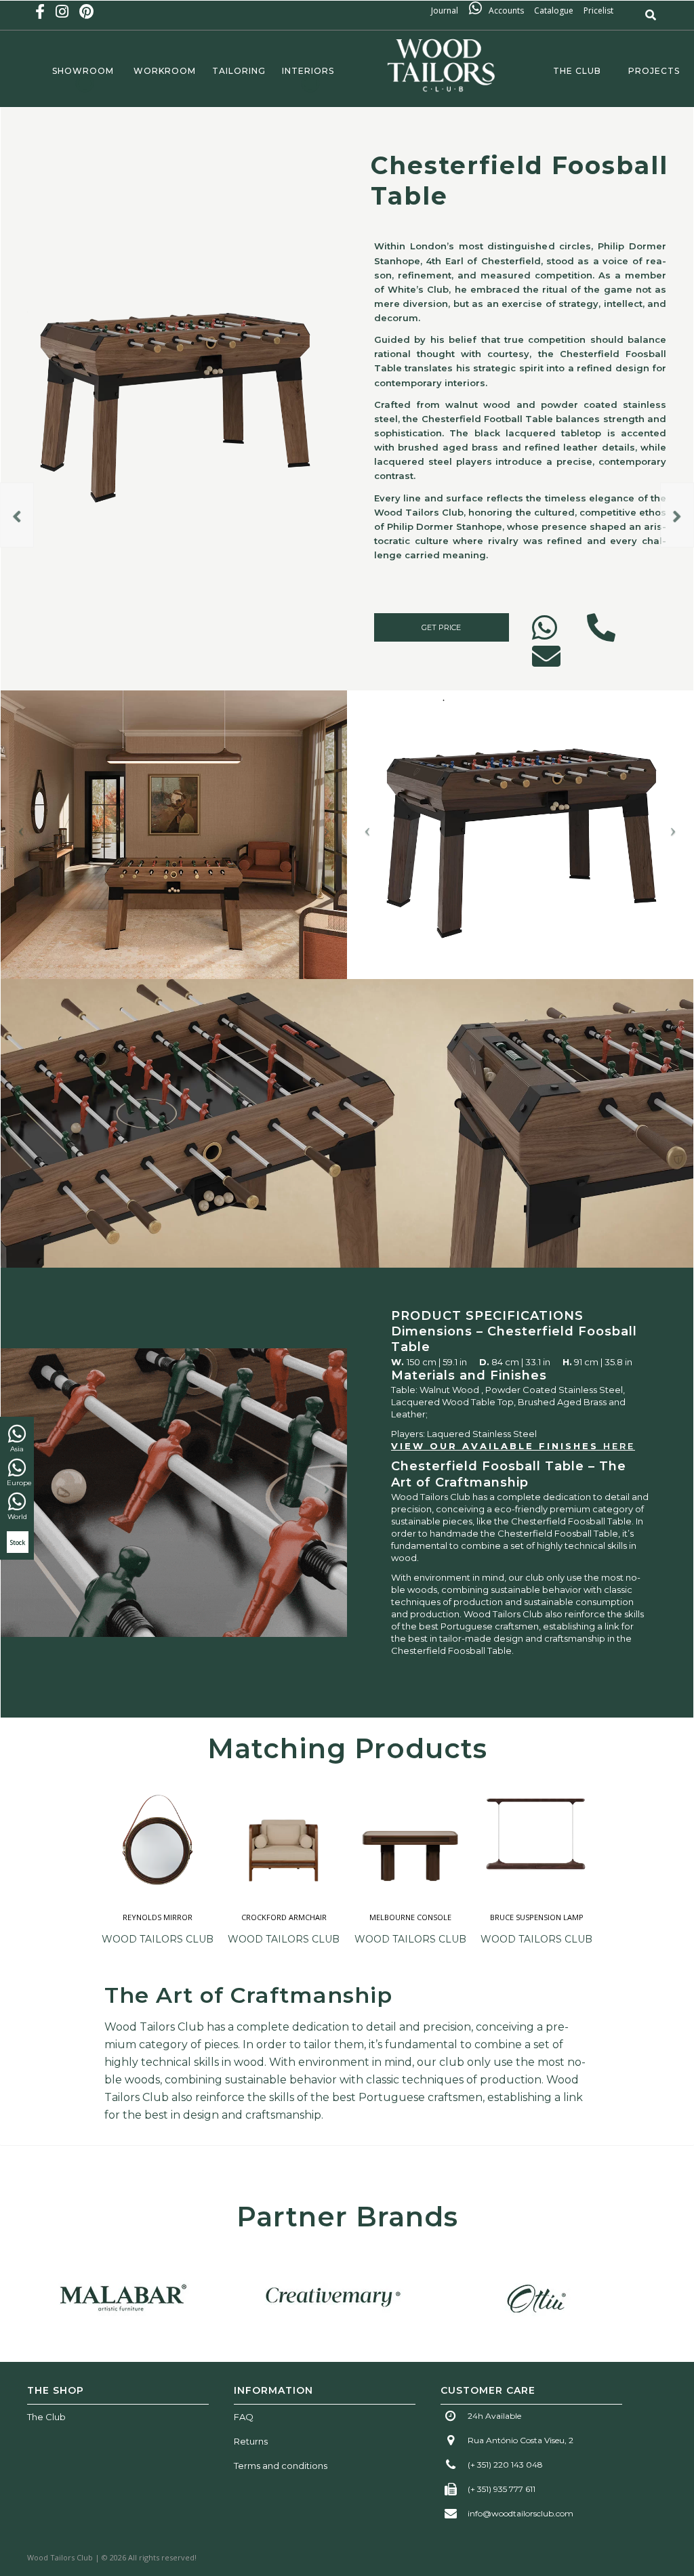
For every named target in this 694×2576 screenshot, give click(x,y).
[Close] (682, 1170)
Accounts (506, 11)
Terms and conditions (281, 2466)
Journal (449, 11)
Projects (654, 71)
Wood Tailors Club (158, 1939)
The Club (574, 71)
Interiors (308, 71)
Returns (251, 2441)
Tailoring (239, 71)
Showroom (83, 71)
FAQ (244, 2417)
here (619, 1446)
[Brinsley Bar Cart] (17, 515)
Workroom (165, 71)
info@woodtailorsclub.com (520, 2513)
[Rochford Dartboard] (677, 515)
